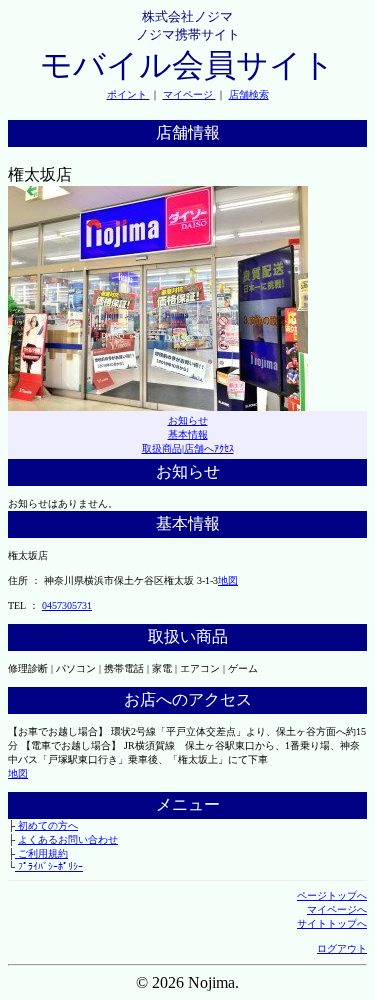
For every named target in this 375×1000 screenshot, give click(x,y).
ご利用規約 (41, 853)
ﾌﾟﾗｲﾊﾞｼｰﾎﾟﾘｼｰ (49, 866)
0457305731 (67, 605)
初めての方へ (46, 825)
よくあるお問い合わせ (68, 839)
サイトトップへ (332, 923)
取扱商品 (162, 448)
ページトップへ (332, 895)
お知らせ (188, 420)
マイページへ (337, 909)
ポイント (128, 94)
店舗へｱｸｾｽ (209, 448)
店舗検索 (249, 94)
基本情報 (188, 434)
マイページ (189, 94)
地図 (228, 580)
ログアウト (342, 948)
